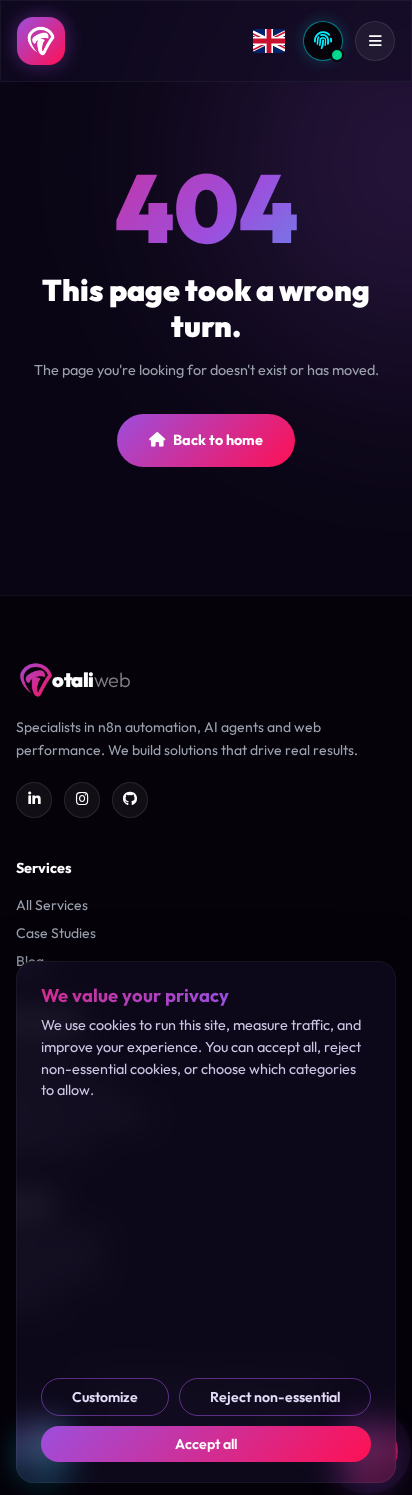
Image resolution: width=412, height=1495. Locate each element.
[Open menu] (375, 41)
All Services (52, 905)
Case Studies (56, 933)
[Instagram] (82, 800)
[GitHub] (130, 800)
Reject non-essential (275, 1397)
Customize (105, 1397)
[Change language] (269, 41)
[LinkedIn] (34, 800)
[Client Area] (323, 41)
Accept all (206, 1444)
